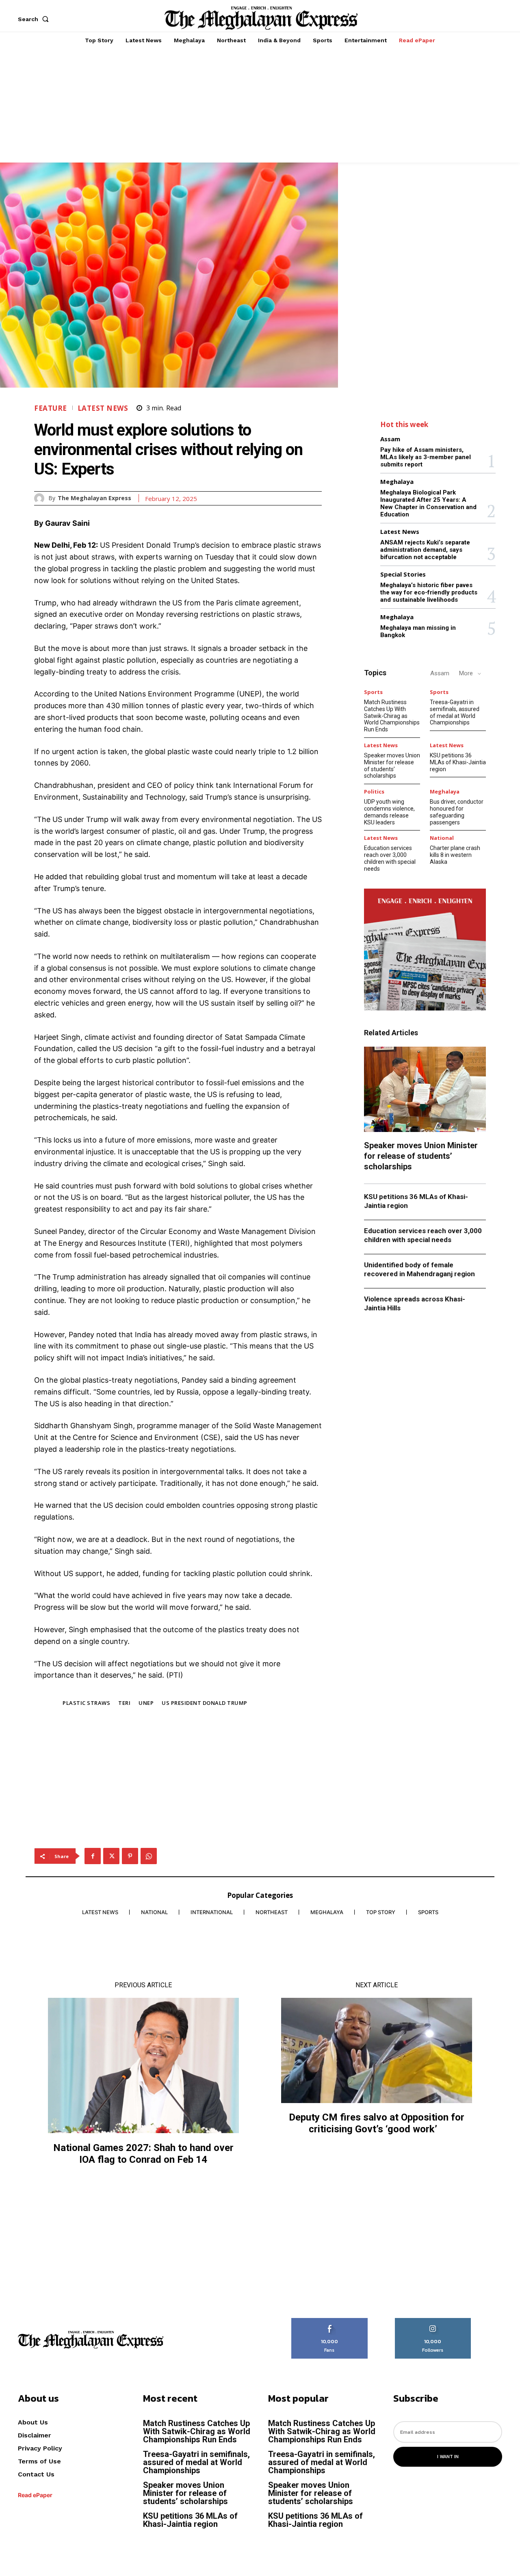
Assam (390, 439)
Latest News (103, 408)
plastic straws (86, 1703)
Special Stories (403, 574)
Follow (433, 2321)
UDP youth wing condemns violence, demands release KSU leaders (389, 812)
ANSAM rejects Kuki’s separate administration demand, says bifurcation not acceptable (425, 550)
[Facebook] (93, 1856)
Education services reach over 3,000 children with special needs (390, 858)
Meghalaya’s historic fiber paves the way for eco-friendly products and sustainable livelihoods (429, 592)
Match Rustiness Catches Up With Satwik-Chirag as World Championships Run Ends (392, 716)
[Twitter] (111, 1856)
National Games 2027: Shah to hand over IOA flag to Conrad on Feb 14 (143, 2154)
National (442, 838)
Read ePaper (35, 2495)
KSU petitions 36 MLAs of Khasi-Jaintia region (458, 762)
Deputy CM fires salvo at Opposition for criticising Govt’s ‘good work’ (377, 2123)
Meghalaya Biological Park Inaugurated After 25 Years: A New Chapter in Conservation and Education (428, 503)
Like (330, 2321)
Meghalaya (397, 482)
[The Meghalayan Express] (41, 498)
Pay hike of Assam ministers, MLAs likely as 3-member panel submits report (426, 457)
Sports (373, 692)
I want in (448, 2457)
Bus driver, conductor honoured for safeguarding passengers (457, 812)
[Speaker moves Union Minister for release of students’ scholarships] (425, 1089)
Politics (374, 792)
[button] (35, 19)
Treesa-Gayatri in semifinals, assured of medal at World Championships (455, 712)
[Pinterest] (130, 1856)
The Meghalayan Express (94, 498)
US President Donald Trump (205, 1703)
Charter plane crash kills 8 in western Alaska (455, 855)
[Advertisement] (260, 106)
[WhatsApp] (149, 1856)
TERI (124, 1703)
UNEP (146, 1703)
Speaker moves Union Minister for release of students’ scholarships (392, 765)
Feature (51, 408)
